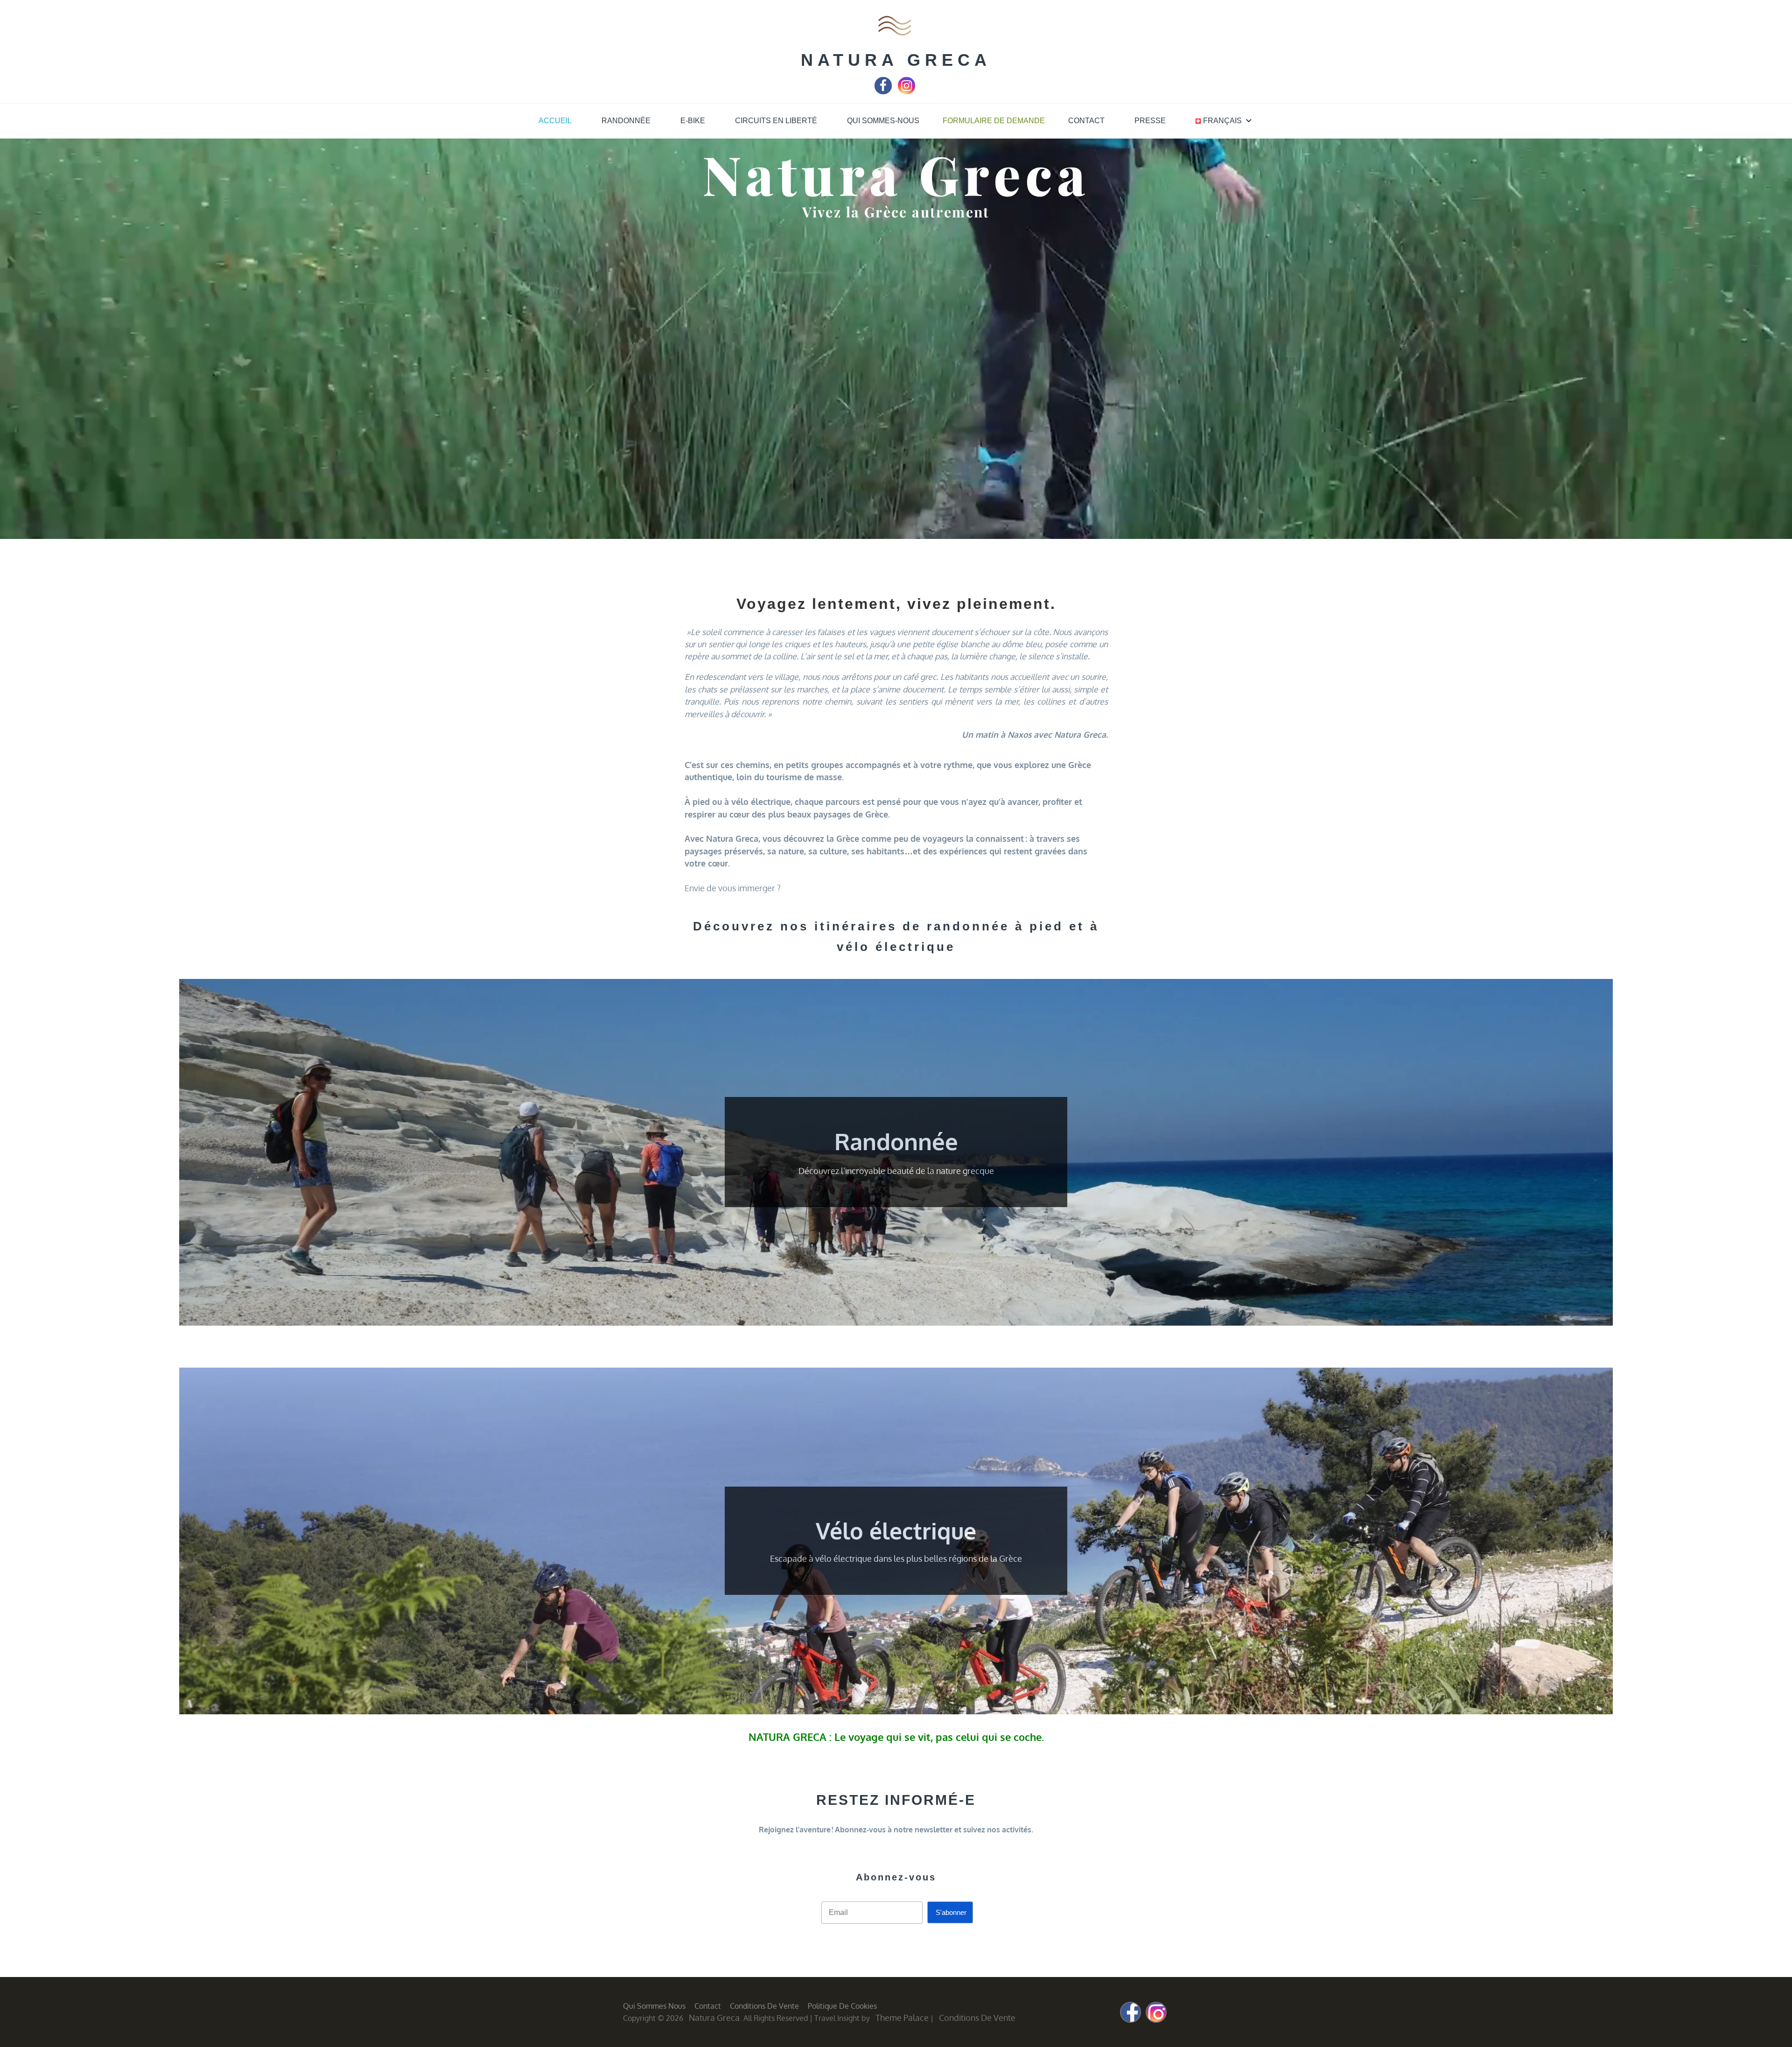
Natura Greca (896, 60)
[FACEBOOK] (883, 93)
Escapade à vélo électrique (821, 1558)
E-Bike (693, 121)
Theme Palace (902, 2018)
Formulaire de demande (994, 121)
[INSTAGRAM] (906, 93)
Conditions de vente (764, 2006)
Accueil (555, 121)
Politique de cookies (842, 2006)
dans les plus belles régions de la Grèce (948, 1558)
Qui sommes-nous (883, 121)
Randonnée (626, 121)
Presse (1150, 121)
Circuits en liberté (776, 121)
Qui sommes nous (654, 2006)
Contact (1086, 121)
